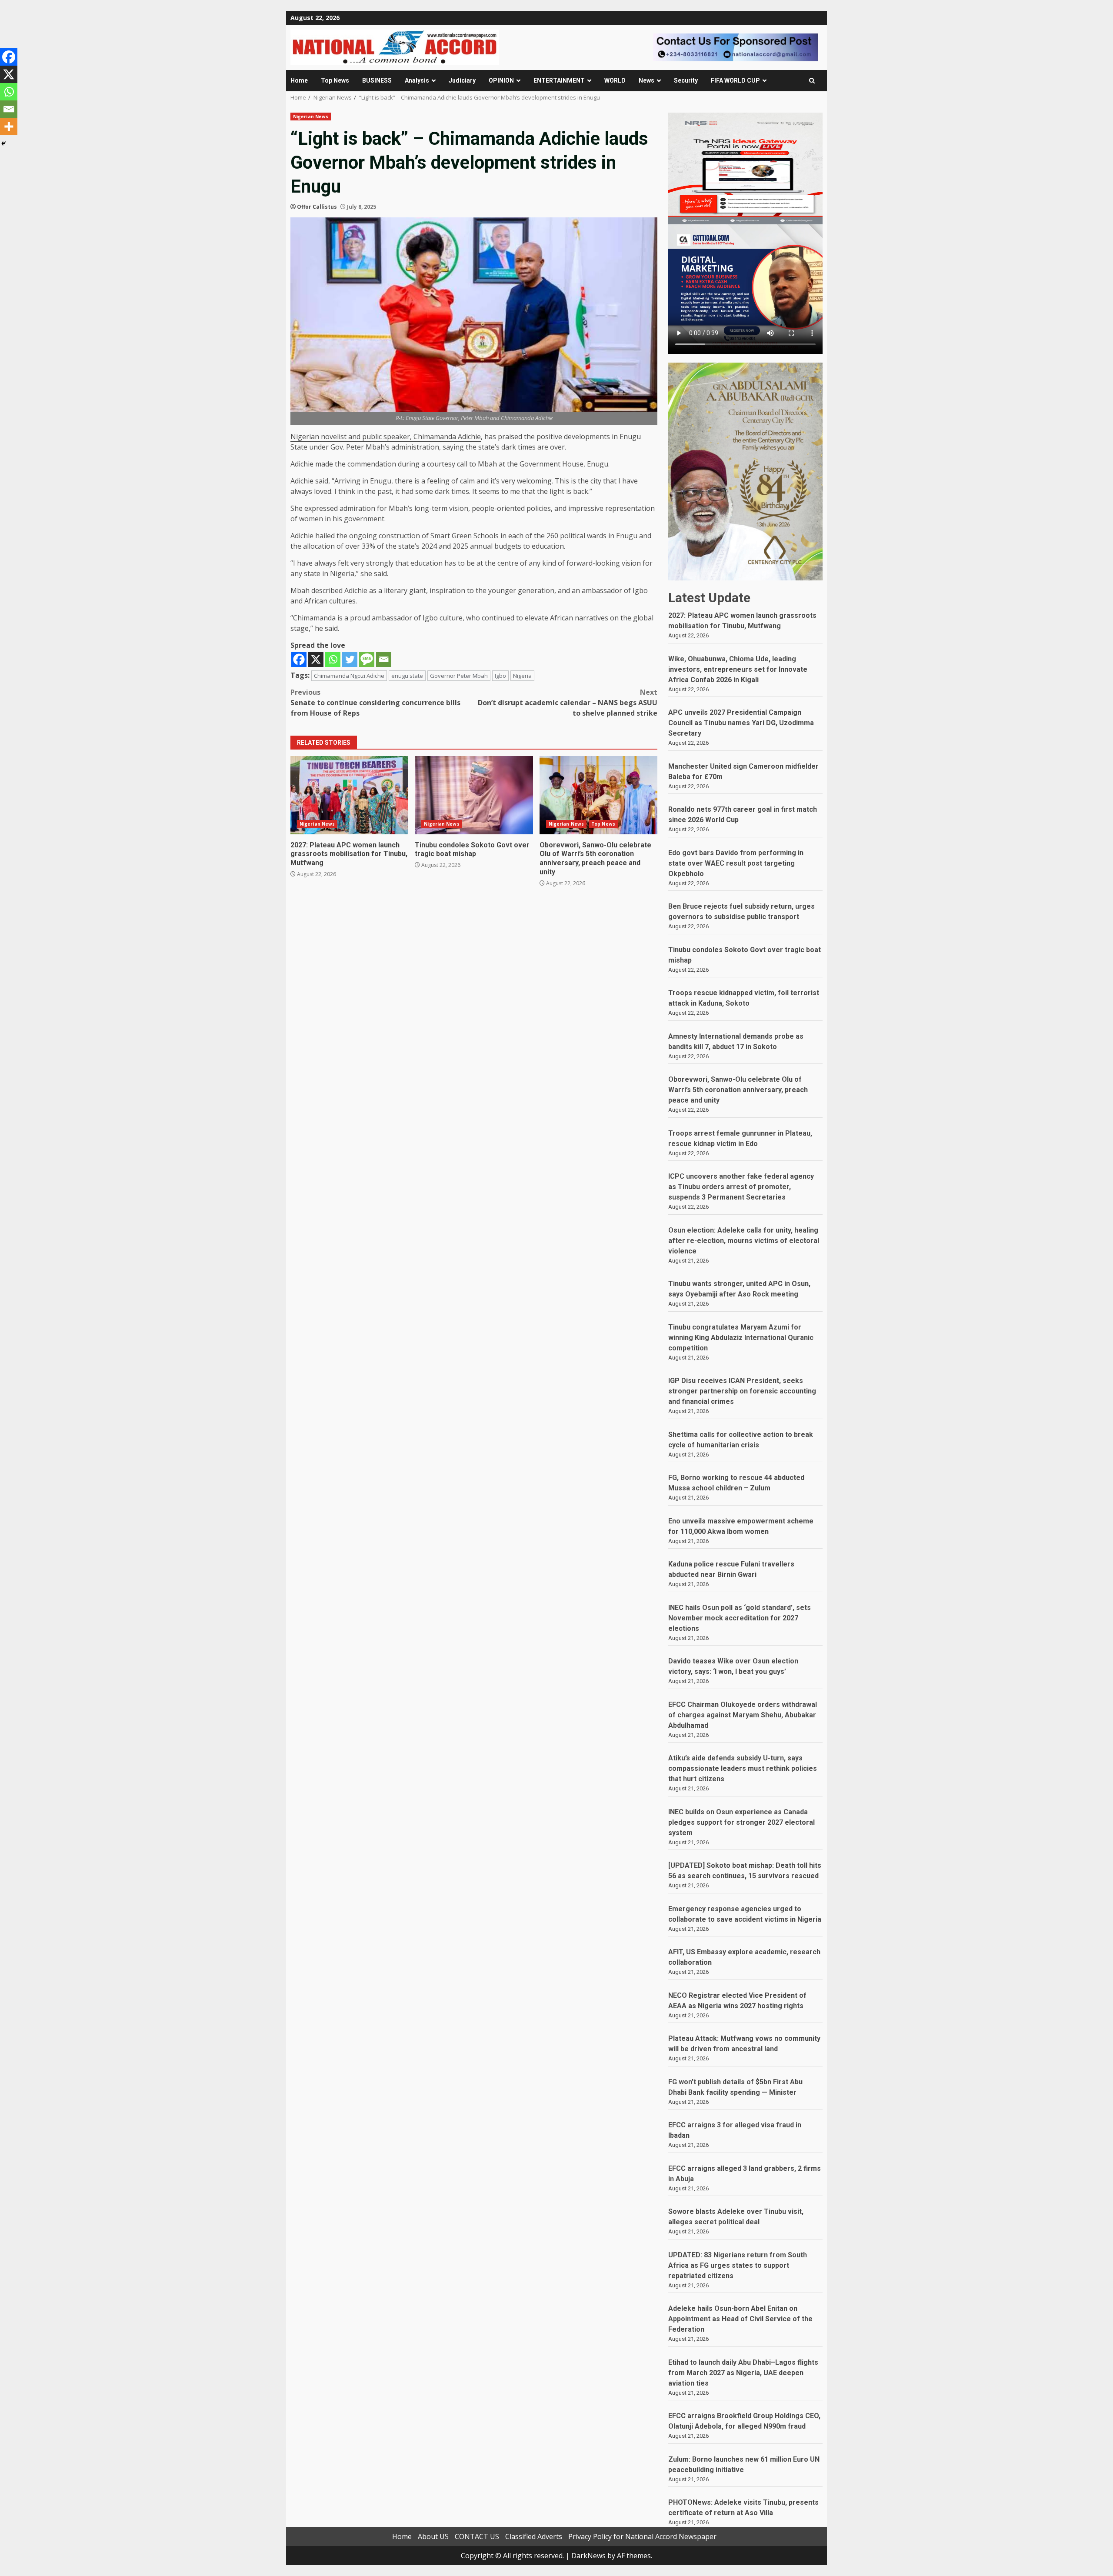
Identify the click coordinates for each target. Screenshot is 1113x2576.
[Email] (384, 659)
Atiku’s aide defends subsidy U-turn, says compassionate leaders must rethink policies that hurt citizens (743, 1768)
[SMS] (367, 659)
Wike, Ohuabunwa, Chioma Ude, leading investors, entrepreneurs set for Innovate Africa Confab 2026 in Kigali (738, 669)
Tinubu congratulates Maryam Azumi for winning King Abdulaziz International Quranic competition (741, 1338)
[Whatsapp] (333, 659)
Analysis (417, 80)
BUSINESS (377, 80)
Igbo (500, 676)
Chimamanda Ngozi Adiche (349, 676)
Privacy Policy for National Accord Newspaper (642, 2536)
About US (433, 2536)
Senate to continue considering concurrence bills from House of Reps (375, 703)
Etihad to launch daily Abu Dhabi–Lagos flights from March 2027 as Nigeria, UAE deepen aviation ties (743, 2373)
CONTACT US (477, 2536)
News (646, 80)
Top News (335, 80)
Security (686, 80)
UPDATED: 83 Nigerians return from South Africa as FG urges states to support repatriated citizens (738, 2265)
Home (299, 80)
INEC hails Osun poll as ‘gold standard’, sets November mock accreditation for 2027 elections (740, 1618)
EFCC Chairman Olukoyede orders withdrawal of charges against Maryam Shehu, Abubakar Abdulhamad (743, 1715)
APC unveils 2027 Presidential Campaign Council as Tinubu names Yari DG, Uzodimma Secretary (741, 723)
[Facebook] (299, 659)
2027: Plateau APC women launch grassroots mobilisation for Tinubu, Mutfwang (349, 795)
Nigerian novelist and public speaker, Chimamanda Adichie (386, 437)
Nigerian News (311, 117)
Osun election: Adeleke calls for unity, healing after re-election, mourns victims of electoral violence (744, 1241)
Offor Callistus (317, 207)
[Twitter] (350, 659)
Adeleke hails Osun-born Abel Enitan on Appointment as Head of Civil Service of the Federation (740, 2319)
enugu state (407, 676)
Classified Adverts (534, 2536)
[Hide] (3, 143)
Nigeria (522, 676)
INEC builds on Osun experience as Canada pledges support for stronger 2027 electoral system (741, 1822)
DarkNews (588, 2556)
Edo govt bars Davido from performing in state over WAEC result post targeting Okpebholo (736, 863)
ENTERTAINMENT (559, 80)
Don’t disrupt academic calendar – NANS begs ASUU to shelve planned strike (568, 703)
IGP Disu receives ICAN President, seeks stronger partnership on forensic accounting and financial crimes (742, 1391)
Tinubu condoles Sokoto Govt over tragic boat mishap (474, 795)
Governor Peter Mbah (459, 676)
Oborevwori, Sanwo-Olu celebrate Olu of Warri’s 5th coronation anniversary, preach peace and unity (598, 795)
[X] (316, 659)
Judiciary (462, 80)
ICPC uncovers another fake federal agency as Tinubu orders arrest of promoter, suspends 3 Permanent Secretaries (741, 1187)
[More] (9, 127)
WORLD (615, 80)
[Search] (812, 81)
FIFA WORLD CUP (735, 80)
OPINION (501, 80)
